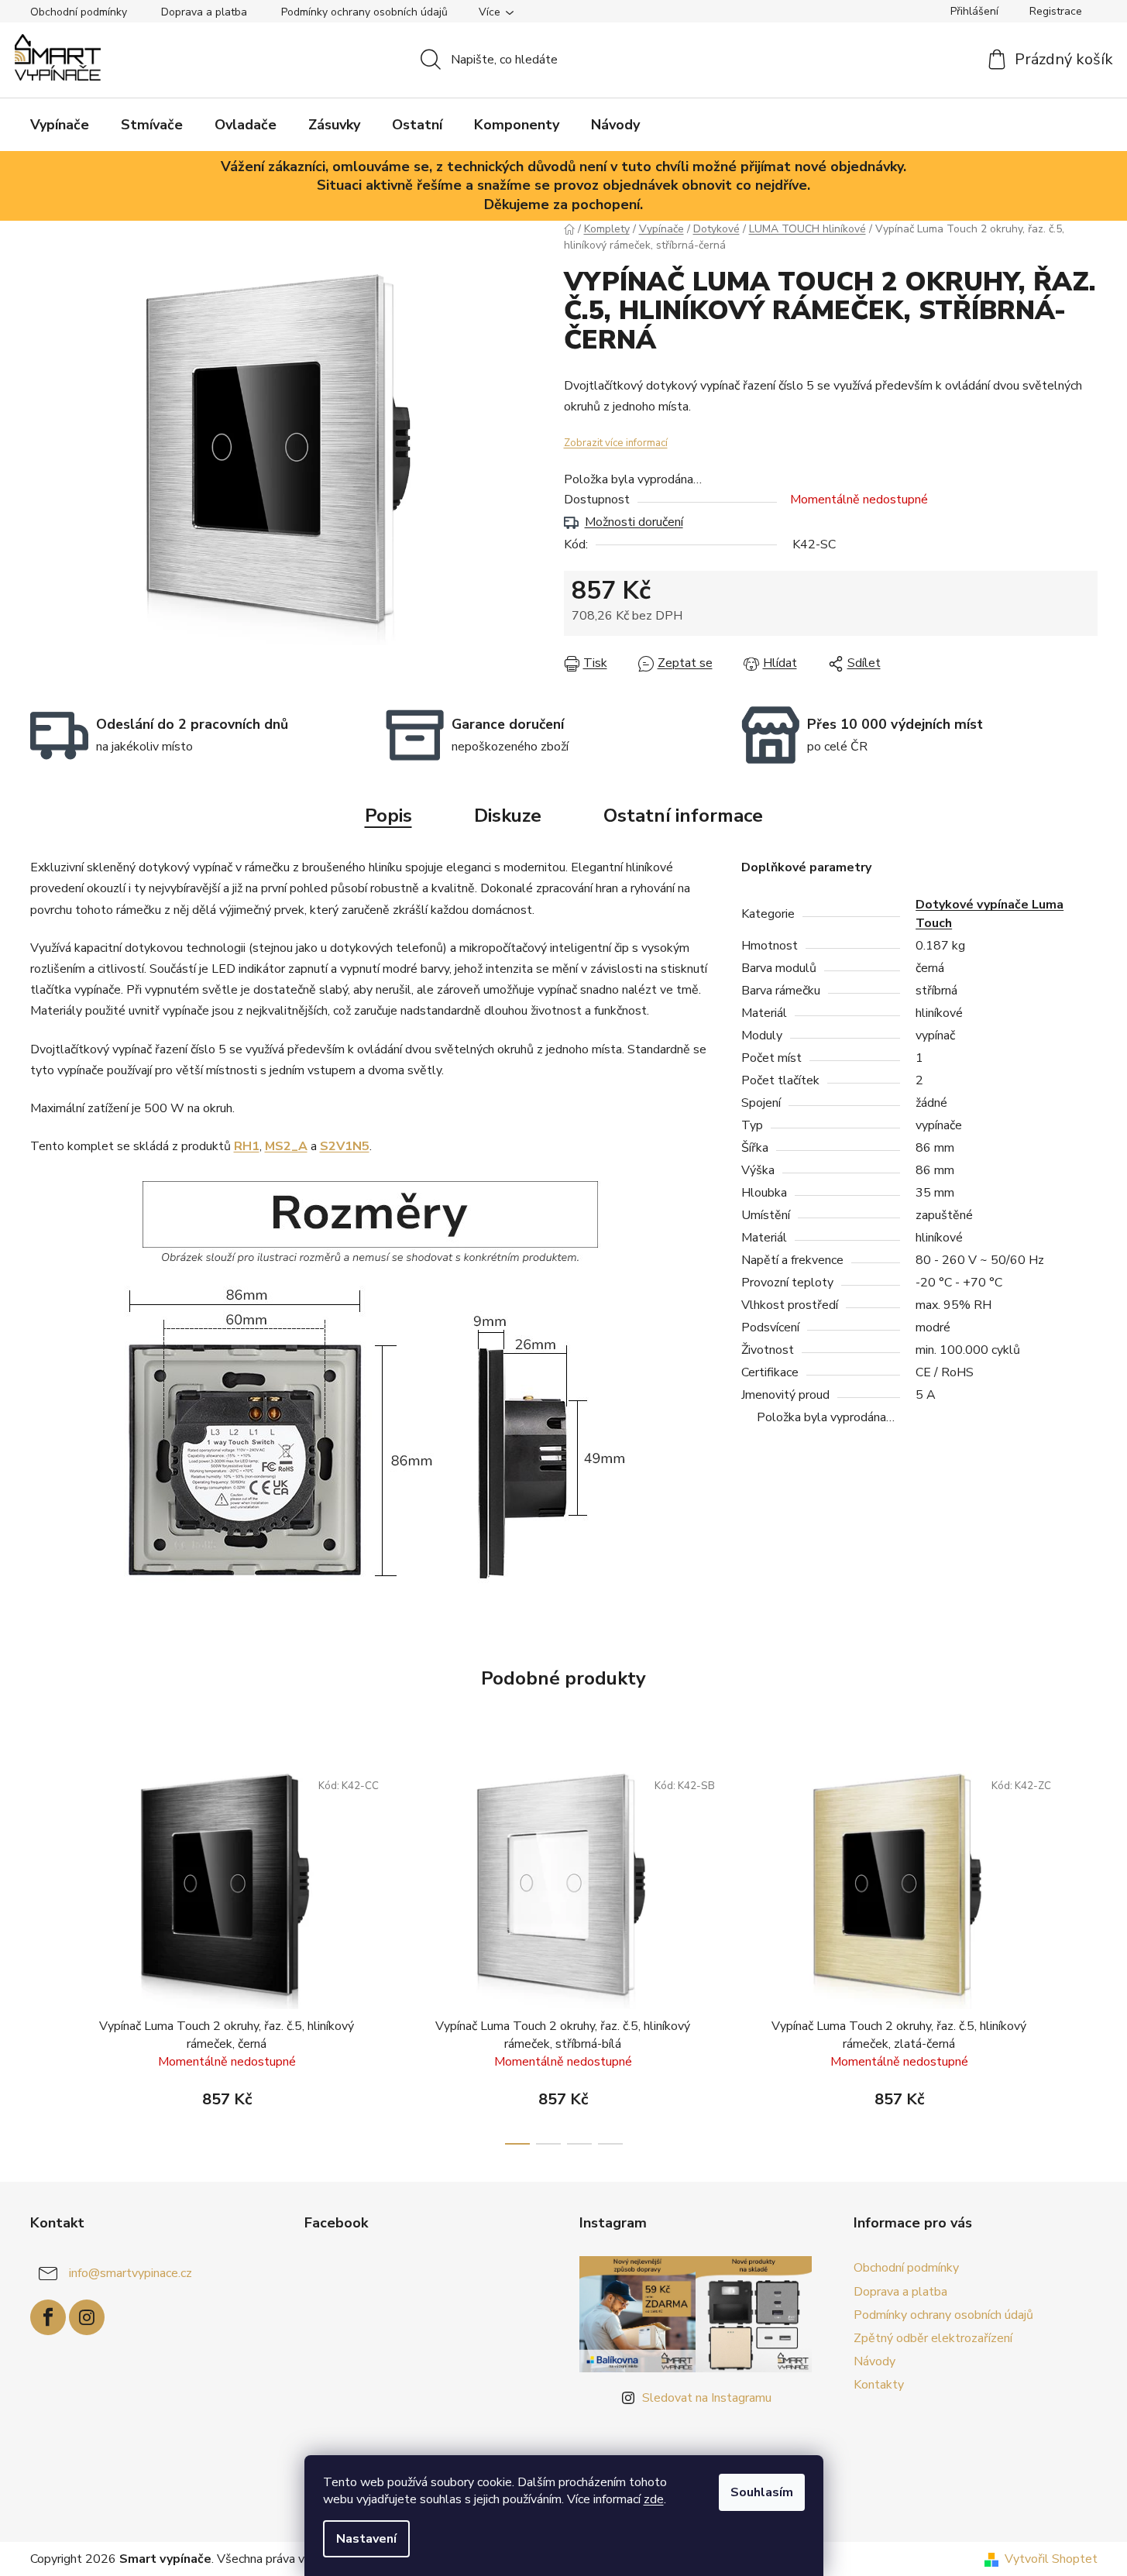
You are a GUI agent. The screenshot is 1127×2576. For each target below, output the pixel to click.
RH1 (247, 1146)
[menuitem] (60, 125)
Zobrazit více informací (616, 443)
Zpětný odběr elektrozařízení (933, 2338)
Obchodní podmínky (79, 12)
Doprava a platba (204, 12)
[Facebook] (48, 2317)
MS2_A (286, 1146)
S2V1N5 (345, 1146)
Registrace (1056, 11)
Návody (874, 2361)
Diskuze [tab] (508, 816)
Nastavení (366, 2539)
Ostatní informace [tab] (683, 816)
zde (654, 2499)
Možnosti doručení (634, 522)
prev (43, 1953)
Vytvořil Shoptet (1051, 2559)
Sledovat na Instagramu (707, 2398)
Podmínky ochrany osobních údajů (364, 12)
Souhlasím (762, 2492)
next (1085, 1953)
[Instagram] (87, 2317)
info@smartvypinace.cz (131, 2273)
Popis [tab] (388, 816)
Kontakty (879, 2385)
